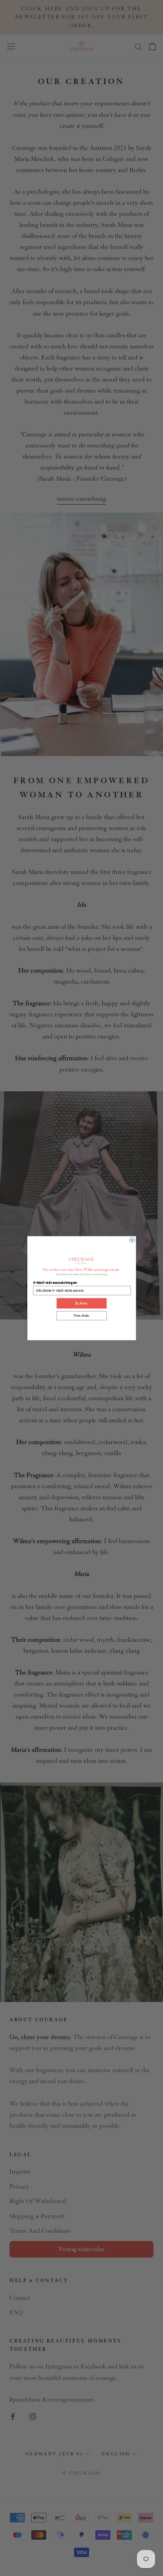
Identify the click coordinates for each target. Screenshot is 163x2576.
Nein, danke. (82, 1316)
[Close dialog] (132, 1240)
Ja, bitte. (81, 1303)
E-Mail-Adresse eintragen (55, 1283)
